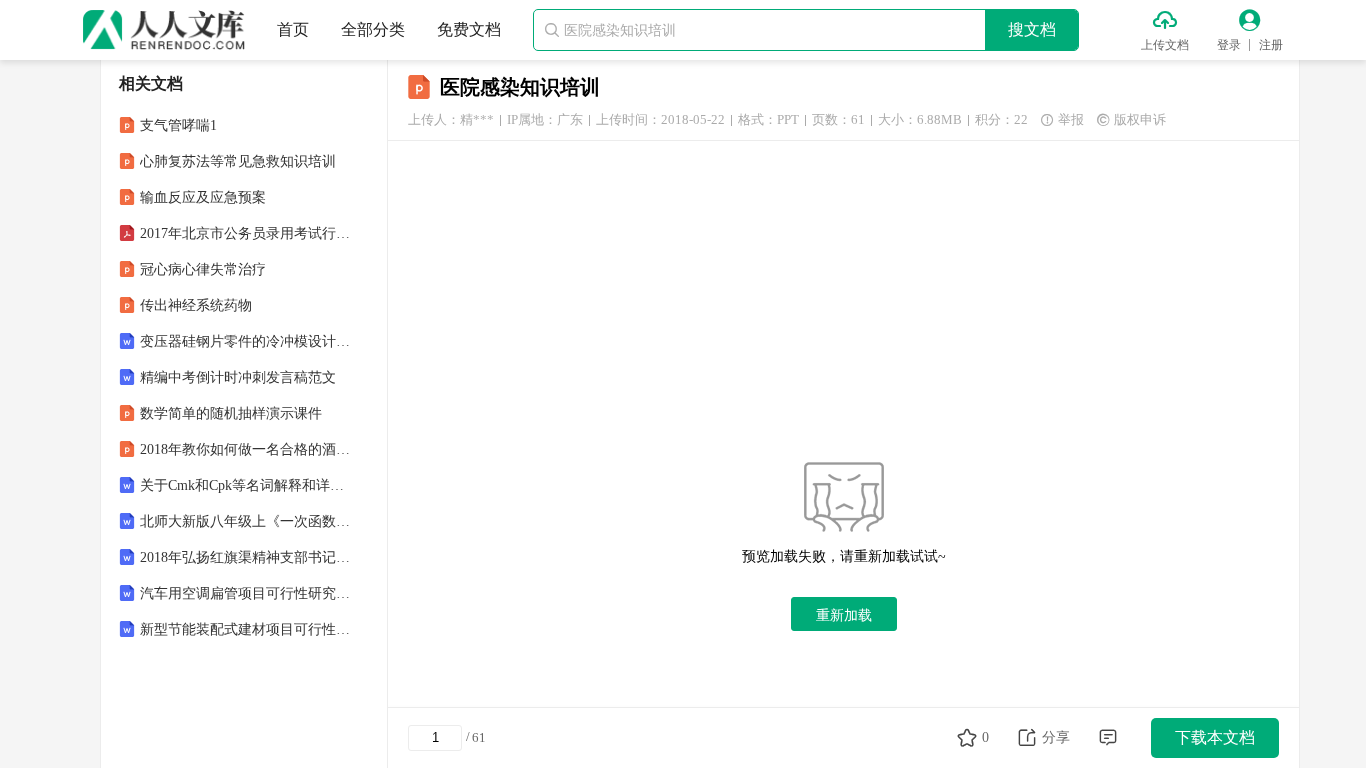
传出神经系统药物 (196, 305)
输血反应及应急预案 (203, 197)
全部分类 (373, 29)
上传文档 (1165, 45)
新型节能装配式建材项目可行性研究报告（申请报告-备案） (246, 629)
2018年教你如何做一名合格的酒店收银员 (246, 449)
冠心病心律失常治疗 (203, 269)
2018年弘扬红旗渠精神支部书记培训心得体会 (246, 557)
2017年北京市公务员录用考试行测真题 (246, 233)
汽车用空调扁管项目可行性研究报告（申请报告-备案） (246, 593)
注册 (1271, 45)
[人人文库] (164, 30)
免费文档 (469, 29)
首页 (293, 29)
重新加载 (844, 615)
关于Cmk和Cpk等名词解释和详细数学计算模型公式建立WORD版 (246, 485)
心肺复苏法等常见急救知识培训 (238, 161)
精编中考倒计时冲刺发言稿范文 (238, 377)
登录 (1229, 45)
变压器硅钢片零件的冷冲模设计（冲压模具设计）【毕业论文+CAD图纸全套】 (246, 341)
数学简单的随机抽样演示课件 (231, 413)
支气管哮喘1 (178, 125)
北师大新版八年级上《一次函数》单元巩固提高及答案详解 (246, 521)
